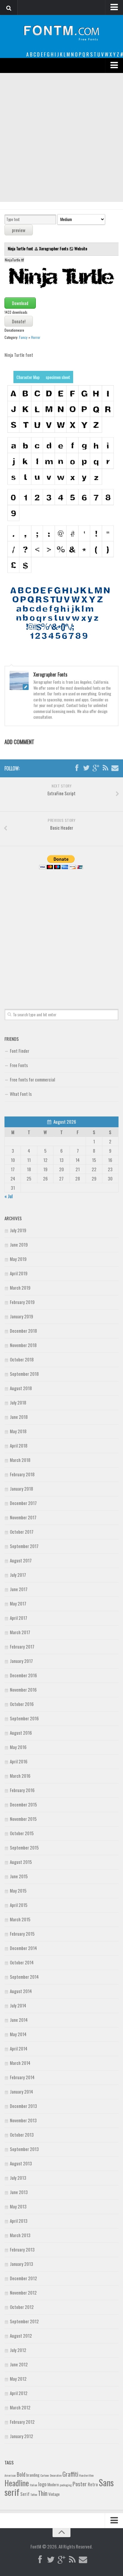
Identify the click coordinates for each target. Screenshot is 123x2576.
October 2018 (22, 1359)
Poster (80, 2484)
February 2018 (22, 1474)
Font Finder (20, 1051)
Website (81, 248)
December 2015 (23, 1804)
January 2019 (21, 1316)
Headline (17, 2483)
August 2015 (21, 1862)
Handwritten (86, 2475)
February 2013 (22, 2249)
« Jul (9, 1196)
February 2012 (22, 2422)
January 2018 (21, 1489)
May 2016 (18, 1747)
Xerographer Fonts (54, 248)
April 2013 (19, 2221)
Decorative (56, 2475)
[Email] (115, 768)
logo (42, 2484)
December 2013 (23, 2106)
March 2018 (20, 1460)
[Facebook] (77, 768)
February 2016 (22, 1790)
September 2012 (24, 2321)
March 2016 (20, 1776)
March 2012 (20, 2407)
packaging (66, 2485)
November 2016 (23, 1690)
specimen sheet (58, 377)
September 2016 (24, 1718)
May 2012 (18, 2379)
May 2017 (18, 1603)
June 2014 (19, 2020)
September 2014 (24, 1977)
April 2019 (19, 1273)
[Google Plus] (96, 768)
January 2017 (21, 1661)
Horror (36, 337)
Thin (43, 2493)
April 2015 (19, 1905)
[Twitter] (86, 768)
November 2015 (23, 1819)
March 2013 (20, 2235)
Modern (53, 2484)
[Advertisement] (61, 138)
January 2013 (21, 2264)
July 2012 (18, 2350)
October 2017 (22, 1532)
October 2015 (22, 1833)
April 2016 (19, 1761)
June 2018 (19, 1417)
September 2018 (24, 1374)
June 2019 (19, 1244)
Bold (21, 2474)
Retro (93, 2484)
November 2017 (23, 1517)
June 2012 (19, 2364)
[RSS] (105, 768)
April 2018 (19, 1445)
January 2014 (21, 2091)
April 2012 (19, 2393)
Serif (25, 2494)
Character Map (28, 377)
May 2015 (18, 1891)
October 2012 (22, 2307)
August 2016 (21, 1733)
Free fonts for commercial (32, 1079)
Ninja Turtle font (21, 248)
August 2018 (21, 1388)
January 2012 (21, 2436)
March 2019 (20, 1288)
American (10, 2475)
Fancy (23, 337)
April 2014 (19, 2048)
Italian (34, 2485)
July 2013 (18, 2178)
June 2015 (19, 1876)
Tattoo (34, 2494)
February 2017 (22, 1646)
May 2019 (18, 1259)
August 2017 (21, 1560)
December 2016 (23, 1675)
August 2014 (21, 1991)
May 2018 (18, 1431)
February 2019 (22, 1302)
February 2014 (22, 2077)
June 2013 (19, 2192)
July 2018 (18, 1402)
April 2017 (19, 1618)
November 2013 (23, 2120)
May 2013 (18, 2206)
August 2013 (21, 2163)
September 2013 (24, 2149)
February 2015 (22, 1934)
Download (20, 303)
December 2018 (23, 1331)
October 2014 (22, 1962)
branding (33, 2475)
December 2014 (23, 1948)
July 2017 (18, 1575)
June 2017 (19, 1589)
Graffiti (70, 2474)
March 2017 (20, 1632)
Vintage (54, 2494)
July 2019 (18, 1230)
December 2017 (23, 1503)
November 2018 (23, 1345)
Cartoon (45, 2475)
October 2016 (22, 1704)
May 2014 (18, 2034)
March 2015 (20, 1919)
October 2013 (22, 2135)
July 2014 (18, 2005)
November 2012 (23, 2292)
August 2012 (21, 2336)
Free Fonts (19, 1065)
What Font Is (21, 1094)
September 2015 (24, 1847)
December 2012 (23, 2278)
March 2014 (20, 2063)
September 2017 (24, 1546)
